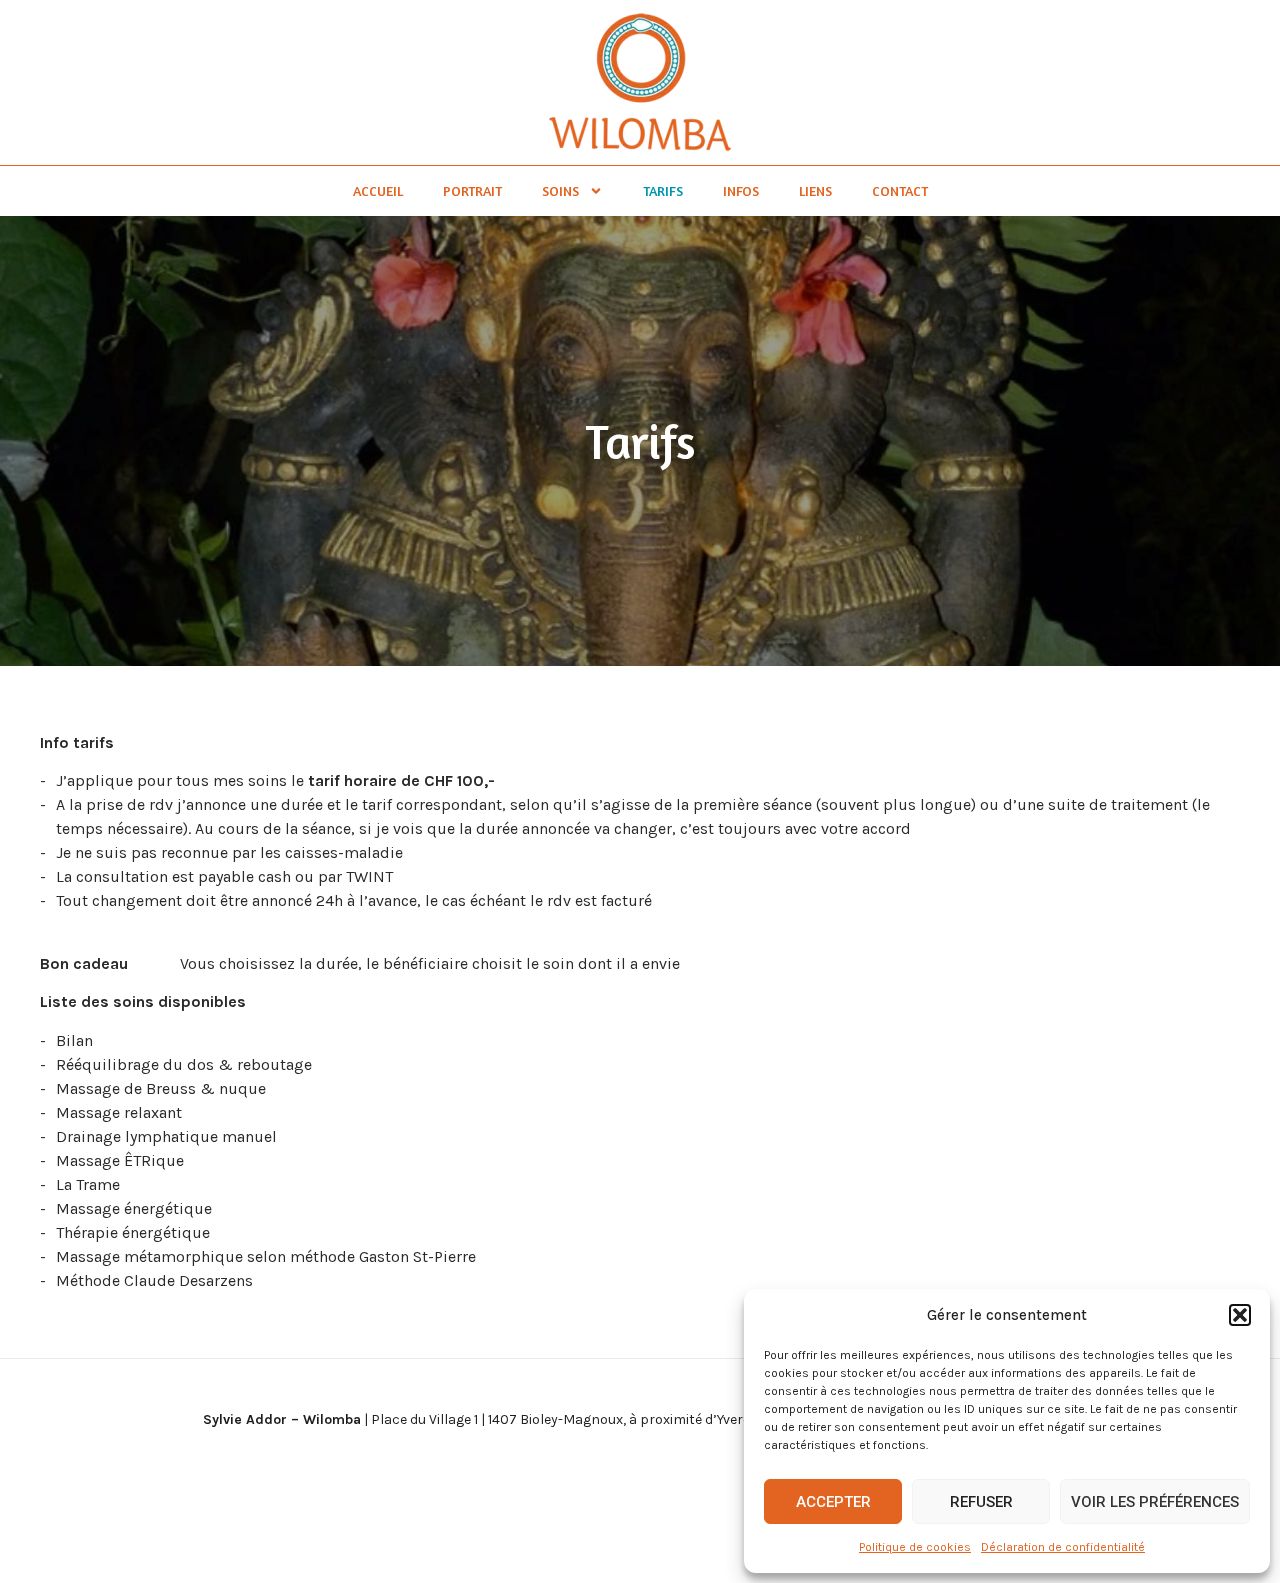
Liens (815, 190)
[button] (1240, 1315)
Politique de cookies (915, 1547)
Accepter (833, 1502)
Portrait (472, 190)
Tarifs (663, 190)
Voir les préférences (1155, 1502)
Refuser (981, 1502)
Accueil (378, 190)
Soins (560, 190)
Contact (900, 190)
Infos (741, 190)
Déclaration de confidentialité (1063, 1547)
